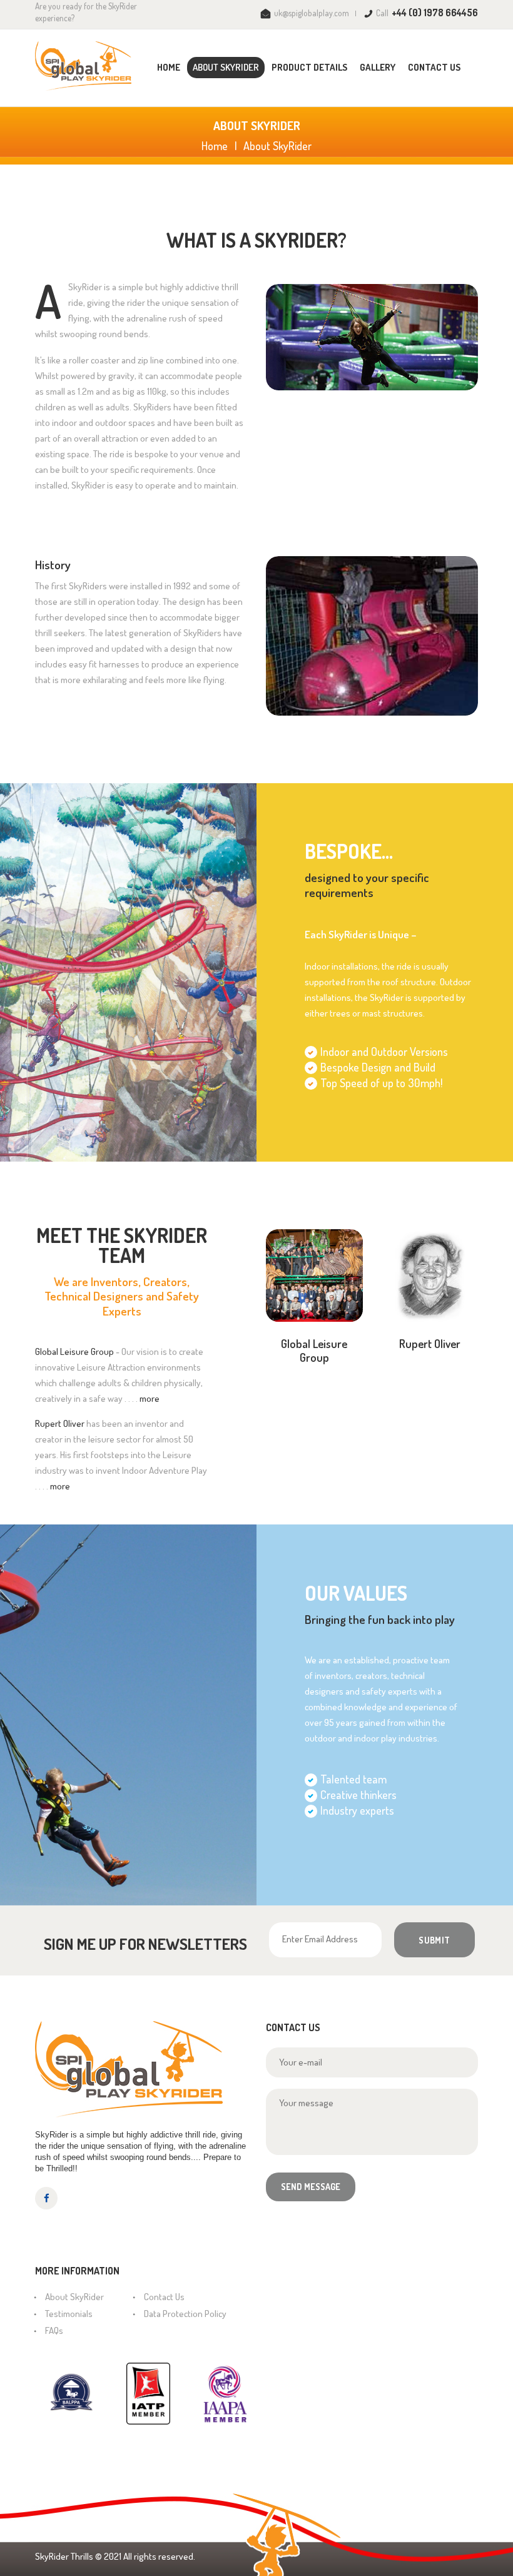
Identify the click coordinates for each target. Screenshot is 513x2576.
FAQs (54, 2330)
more (150, 1398)
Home (215, 146)
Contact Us (164, 2297)
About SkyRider (74, 2297)
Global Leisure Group (314, 1351)
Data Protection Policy (185, 2314)
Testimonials (69, 2314)
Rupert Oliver (430, 1344)
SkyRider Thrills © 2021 (78, 2556)
